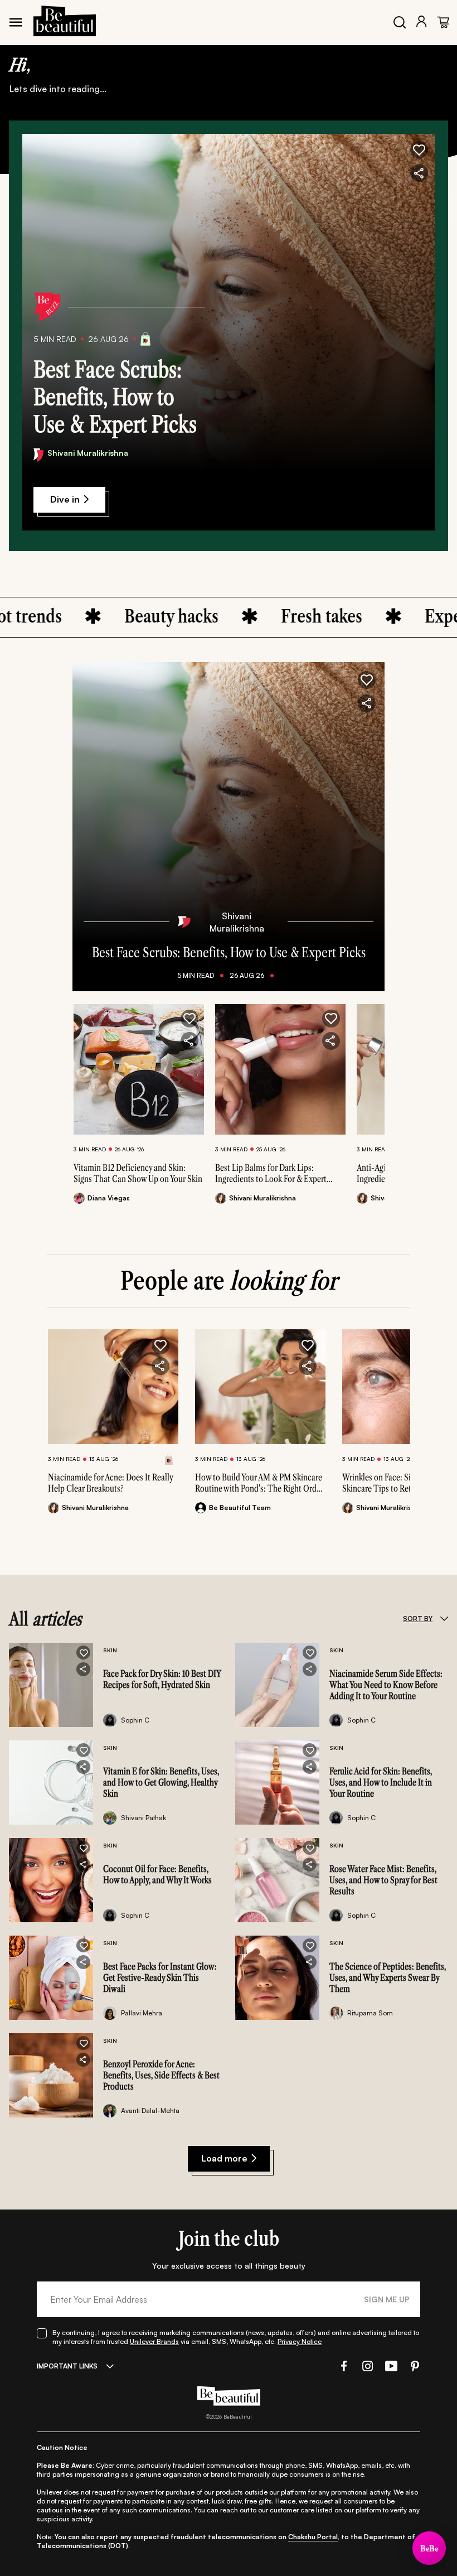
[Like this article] (189, 1019)
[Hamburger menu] (16, 22)
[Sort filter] (444, 1619)
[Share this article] (189, 1041)
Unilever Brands (154, 2341)
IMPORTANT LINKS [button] (67, 2366)
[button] (419, 149)
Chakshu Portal (313, 2537)
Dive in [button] (65, 499)
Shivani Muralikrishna (88, 453)
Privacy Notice (300, 2341)
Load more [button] (224, 2158)
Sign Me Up (387, 2299)
